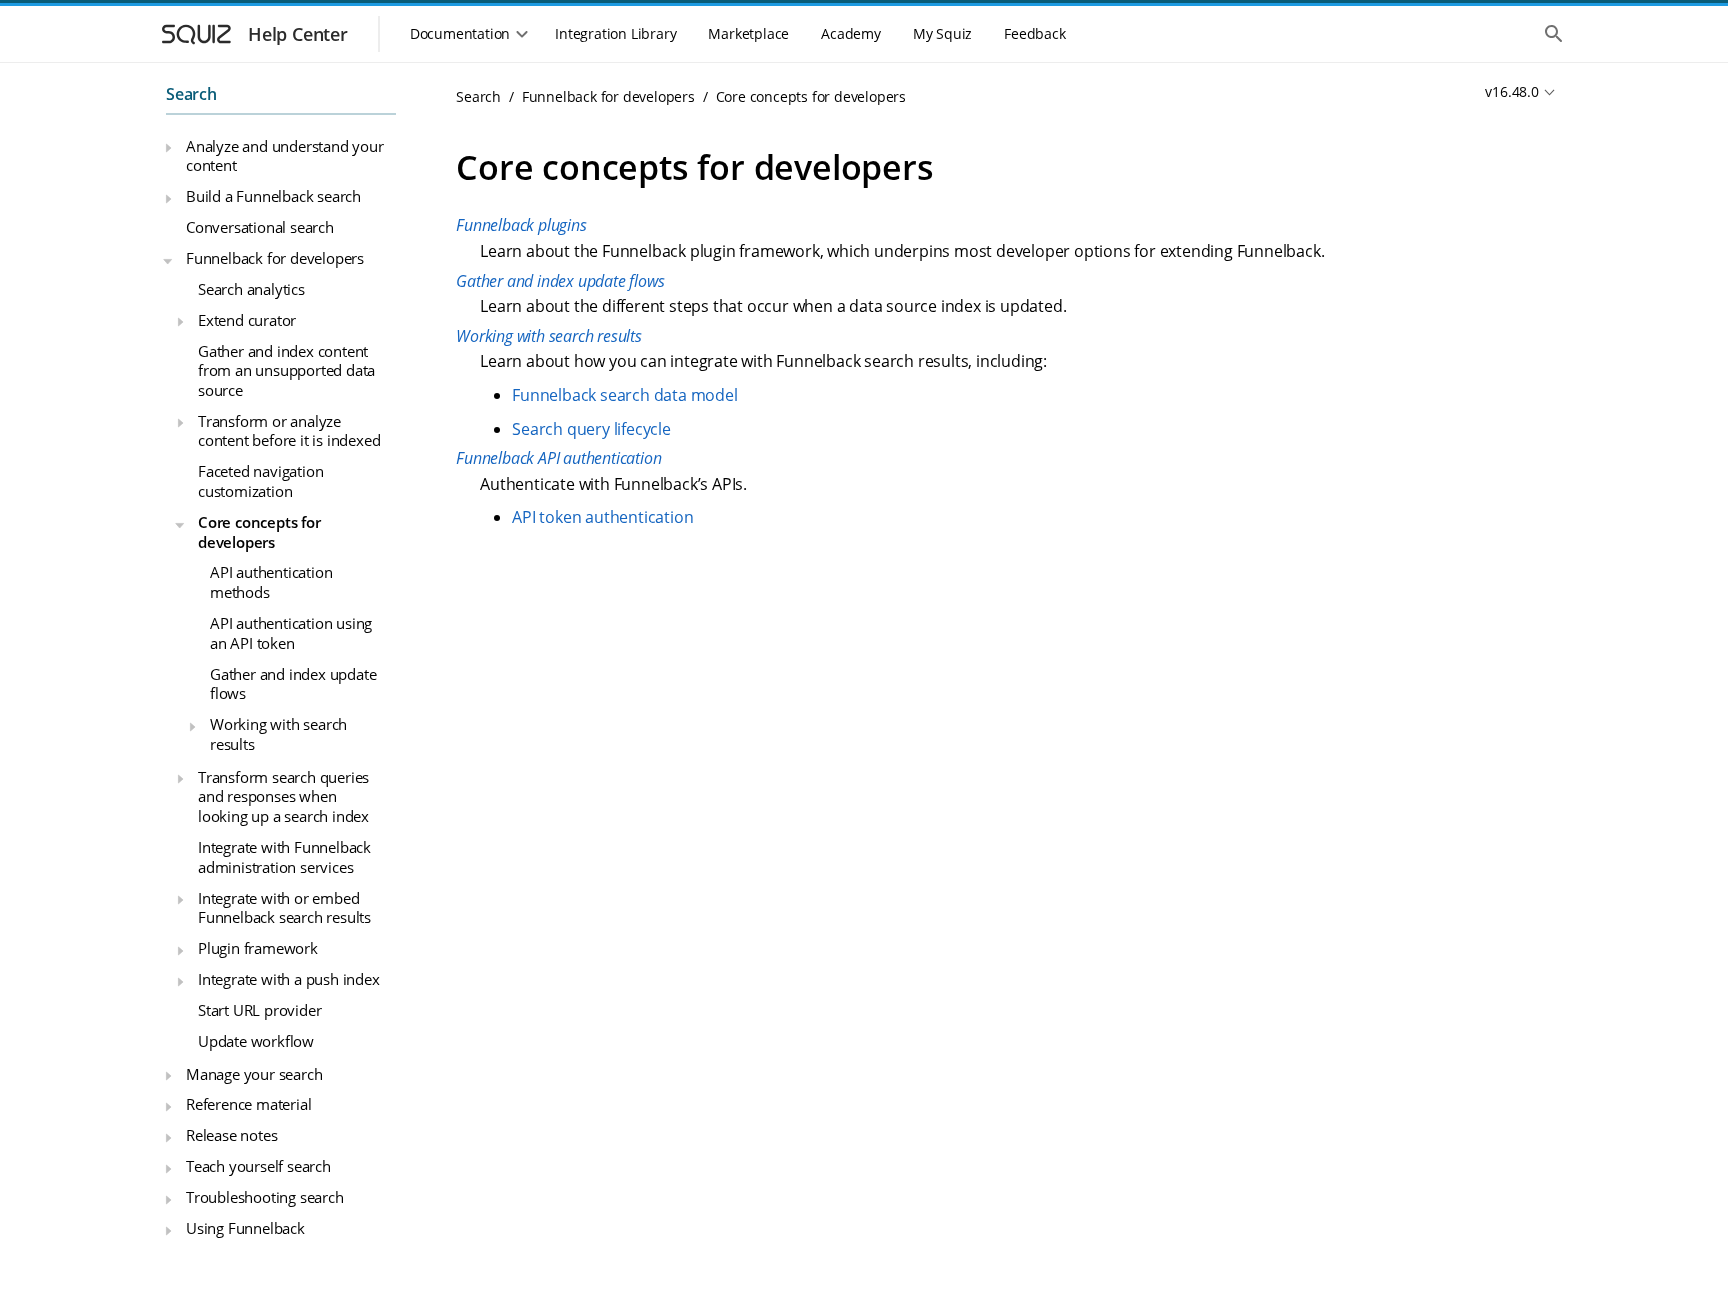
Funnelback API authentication (558, 458)
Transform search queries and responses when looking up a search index (283, 796)
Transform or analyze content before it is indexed (289, 431)
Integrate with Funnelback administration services (284, 857)
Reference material (248, 1104)
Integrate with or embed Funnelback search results (284, 908)
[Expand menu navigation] (168, 148)
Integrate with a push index (289, 979)
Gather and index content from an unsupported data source (286, 370)
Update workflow (256, 1041)
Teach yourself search (258, 1166)
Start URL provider (259, 1010)
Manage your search (254, 1074)
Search (191, 94)
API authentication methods (271, 582)
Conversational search (260, 227)
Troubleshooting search (265, 1197)
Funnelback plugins (521, 225)
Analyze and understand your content (285, 156)
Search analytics (251, 289)
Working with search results (278, 734)
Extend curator (247, 320)
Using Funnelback (245, 1228)
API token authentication (602, 517)
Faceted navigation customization (260, 481)
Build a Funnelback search (273, 196)
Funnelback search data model (624, 395)
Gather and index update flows (293, 684)
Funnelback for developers (275, 258)
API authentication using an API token (291, 633)
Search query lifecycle (591, 429)
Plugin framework (258, 948)
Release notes (231, 1135)
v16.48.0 (1511, 91)
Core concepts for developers (259, 532)
